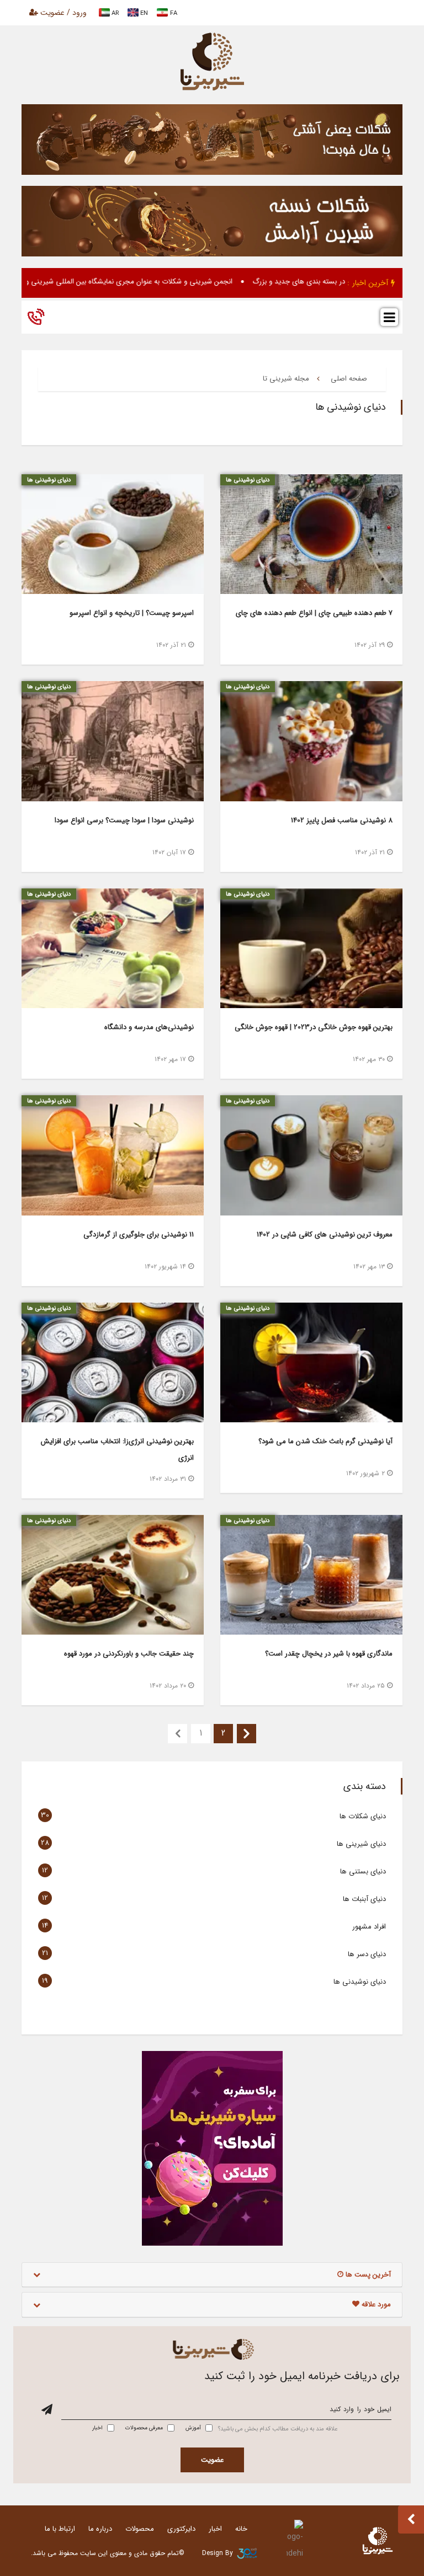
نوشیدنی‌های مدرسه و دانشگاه (149, 1027)
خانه (241, 2529)
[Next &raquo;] (247, 1734)
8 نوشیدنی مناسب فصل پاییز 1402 (342, 820)
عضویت (212, 2460)
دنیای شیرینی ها (361, 1844)
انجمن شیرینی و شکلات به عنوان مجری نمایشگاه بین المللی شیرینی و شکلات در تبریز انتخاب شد (146, 282)
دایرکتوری (181, 2529)
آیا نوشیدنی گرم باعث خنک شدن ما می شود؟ (325, 1441)
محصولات (140, 2529)
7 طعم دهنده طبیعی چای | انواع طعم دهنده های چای (314, 613)
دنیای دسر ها (367, 1954)
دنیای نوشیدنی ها (360, 1982)
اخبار (215, 2529)
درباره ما (100, 2529)
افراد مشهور (369, 1927)
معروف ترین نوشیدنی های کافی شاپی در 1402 (325, 1235)
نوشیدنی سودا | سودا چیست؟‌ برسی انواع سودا (124, 820)
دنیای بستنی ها (363, 1871)
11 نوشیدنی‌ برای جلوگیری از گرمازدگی (139, 1235)
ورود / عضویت (62, 13)
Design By (218, 2553)
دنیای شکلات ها (363, 1816)
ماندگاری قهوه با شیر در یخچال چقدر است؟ (329, 1654)
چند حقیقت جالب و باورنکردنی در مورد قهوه (129, 1654)
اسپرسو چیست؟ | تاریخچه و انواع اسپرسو (131, 613)
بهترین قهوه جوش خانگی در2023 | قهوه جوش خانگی (314, 1027)
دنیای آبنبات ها (364, 1899)
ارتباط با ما (60, 2529)
